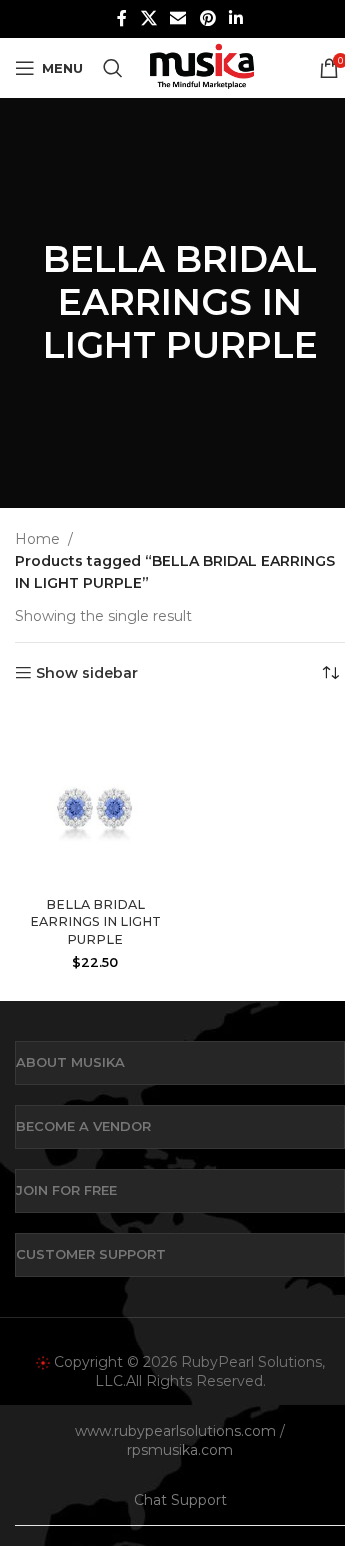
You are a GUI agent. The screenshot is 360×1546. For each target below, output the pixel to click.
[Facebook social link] (122, 18)
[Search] (113, 68)
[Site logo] (201, 67)
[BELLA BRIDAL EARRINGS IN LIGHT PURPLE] (95, 798)
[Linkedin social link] (235, 18)
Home (37, 539)
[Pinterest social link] (207, 18)
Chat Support (180, 1500)
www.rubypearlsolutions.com (175, 1431)
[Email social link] (178, 18)
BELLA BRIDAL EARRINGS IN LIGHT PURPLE (95, 922)
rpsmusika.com (180, 1450)
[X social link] (148, 18)
